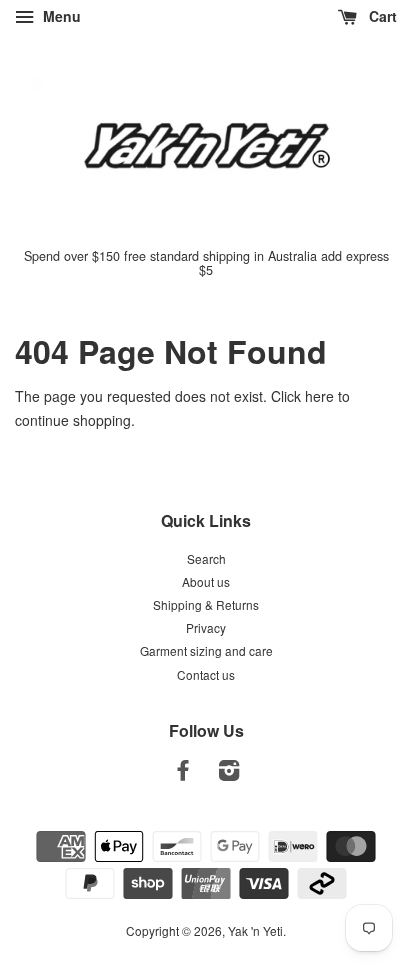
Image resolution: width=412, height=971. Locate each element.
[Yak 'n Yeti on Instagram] (229, 773)
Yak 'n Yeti (255, 930)
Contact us (206, 674)
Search (206, 558)
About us (206, 581)
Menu (60, 16)
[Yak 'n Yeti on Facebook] (183, 773)
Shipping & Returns (206, 604)
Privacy (206, 627)
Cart (381, 16)
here (319, 396)
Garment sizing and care (206, 650)
